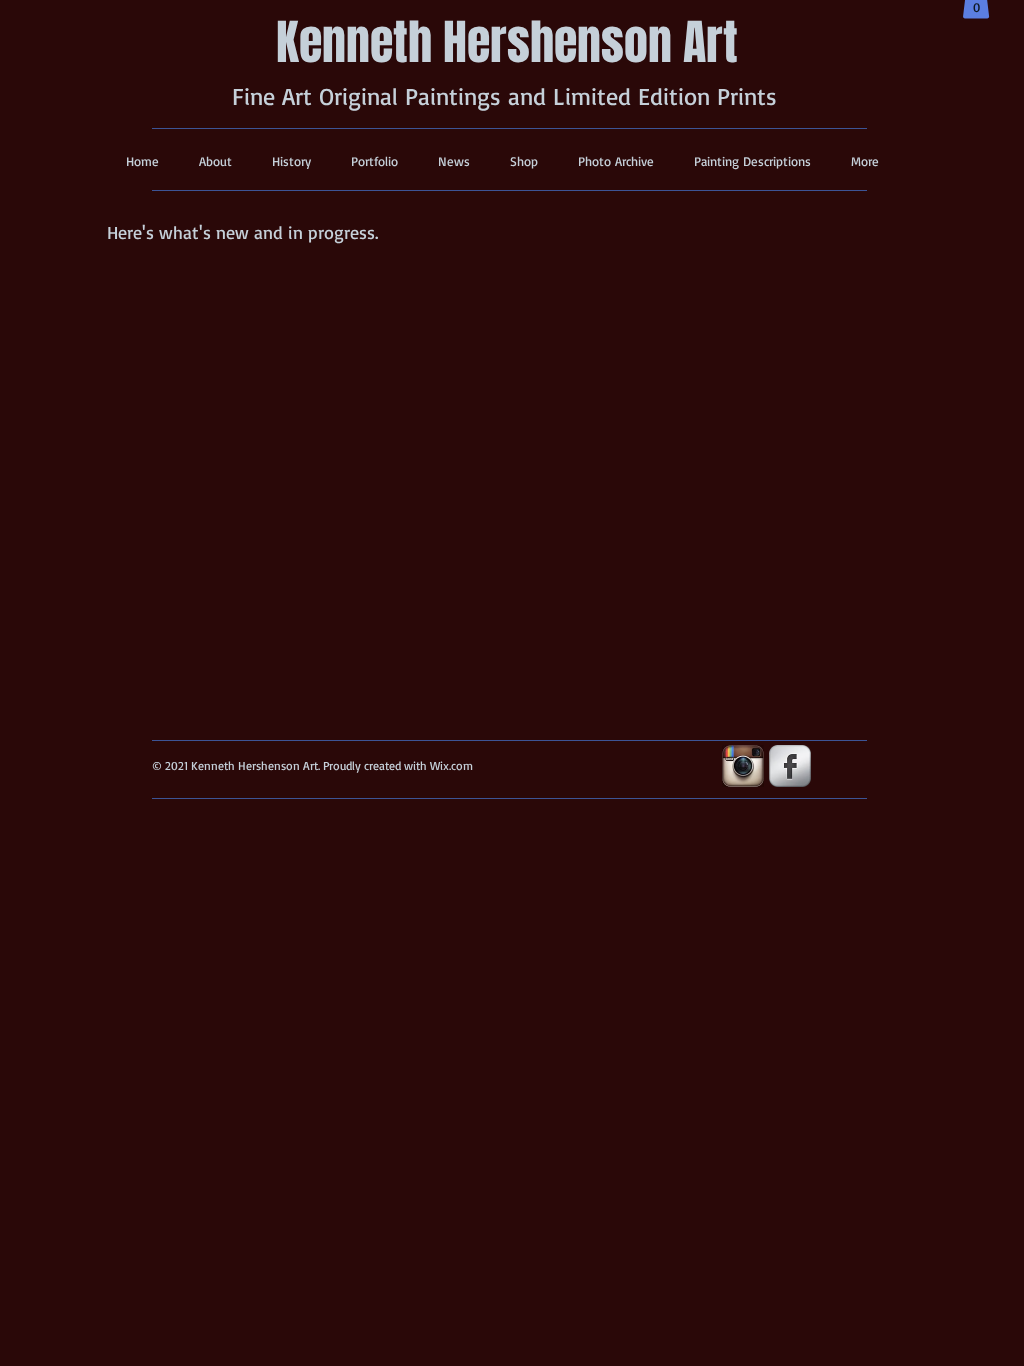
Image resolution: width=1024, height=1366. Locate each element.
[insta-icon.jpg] (743, 766)
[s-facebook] (790, 766)
